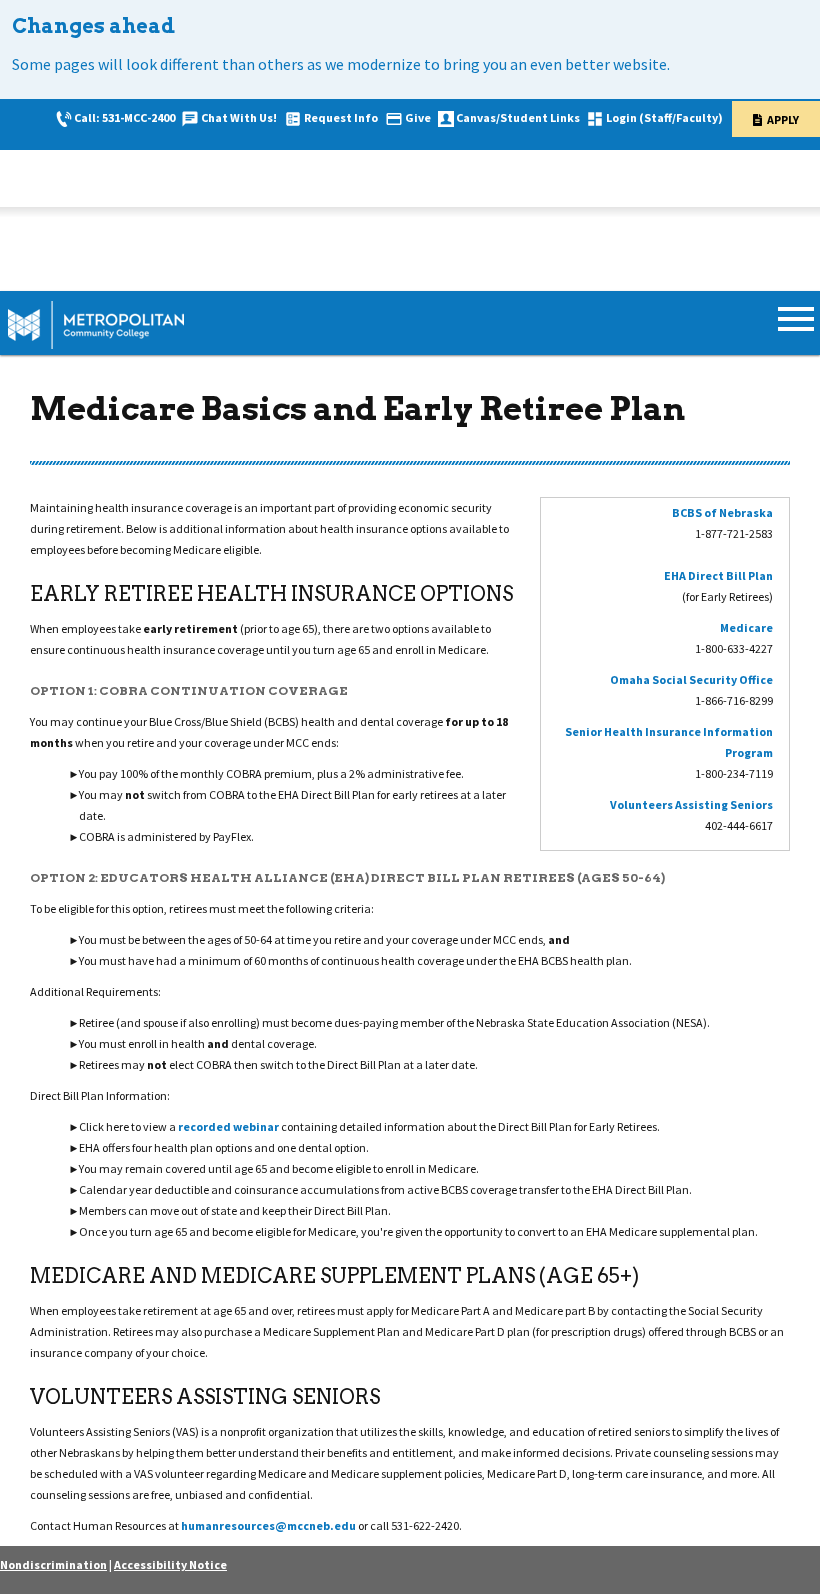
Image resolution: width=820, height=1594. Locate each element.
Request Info (341, 117)
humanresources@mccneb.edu (268, 1525)
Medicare (746, 627)
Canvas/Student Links (518, 117)
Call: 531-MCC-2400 (124, 117)
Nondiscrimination (53, 1564)
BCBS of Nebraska (722, 512)
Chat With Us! (239, 117)
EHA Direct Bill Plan (718, 575)
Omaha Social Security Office (691, 679)
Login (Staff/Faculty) (664, 117)
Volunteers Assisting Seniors (691, 804)
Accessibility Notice (170, 1564)
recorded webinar (228, 1126)
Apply (783, 119)
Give (418, 117)
